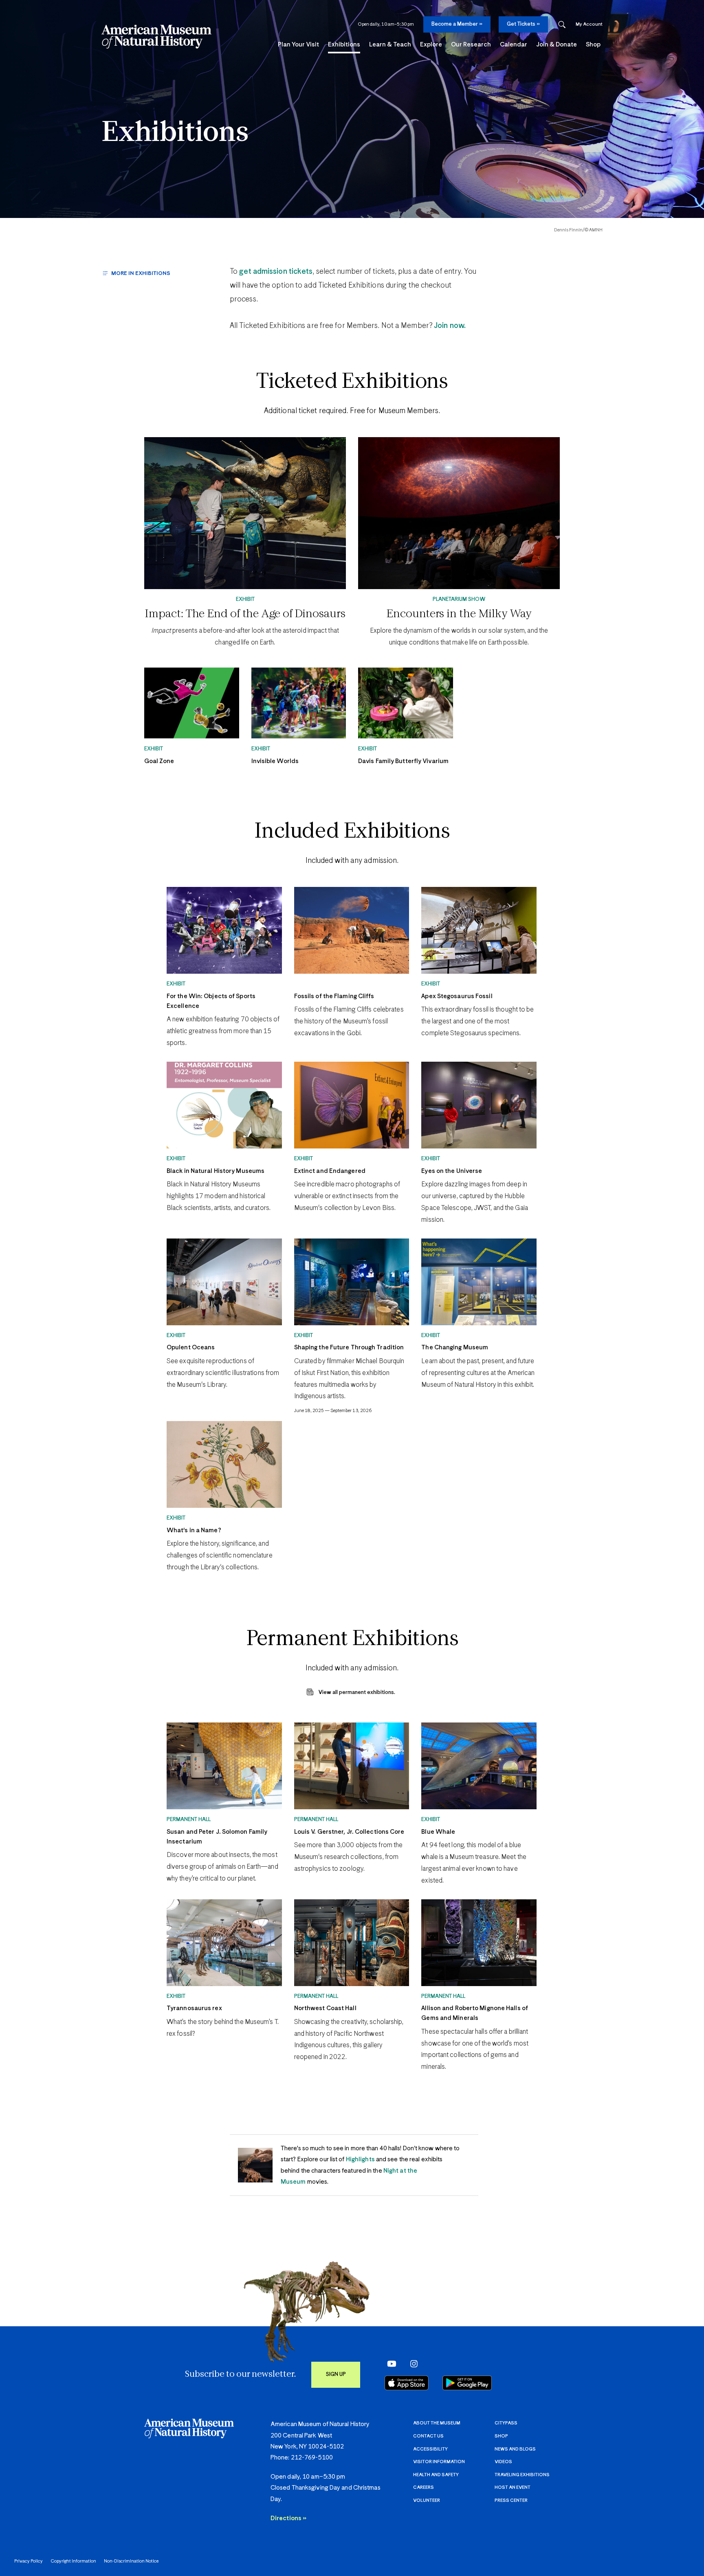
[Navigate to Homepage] (156, 37)
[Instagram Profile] (411, 2364)
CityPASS (506, 2423)
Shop (501, 2436)
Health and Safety (436, 2475)
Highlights (360, 2159)
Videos (503, 2462)
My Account (589, 24)
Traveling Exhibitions (522, 2475)
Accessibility (430, 2449)
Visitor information (439, 2462)
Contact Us (428, 2436)
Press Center (511, 2500)
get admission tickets (276, 272)
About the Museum (437, 2423)
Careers (423, 2487)
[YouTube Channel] (390, 2364)
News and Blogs (515, 2449)
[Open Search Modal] (562, 25)
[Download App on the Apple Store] (407, 2383)
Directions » (288, 2518)
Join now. (449, 326)
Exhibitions (175, 133)
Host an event (513, 2487)
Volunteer (427, 2500)
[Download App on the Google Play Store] (467, 2383)
